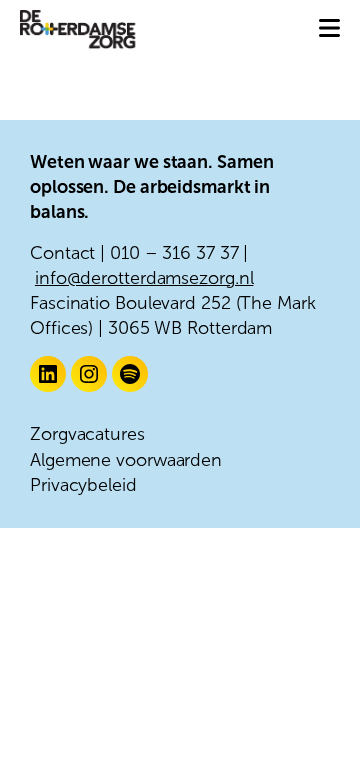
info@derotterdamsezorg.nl (144, 278)
